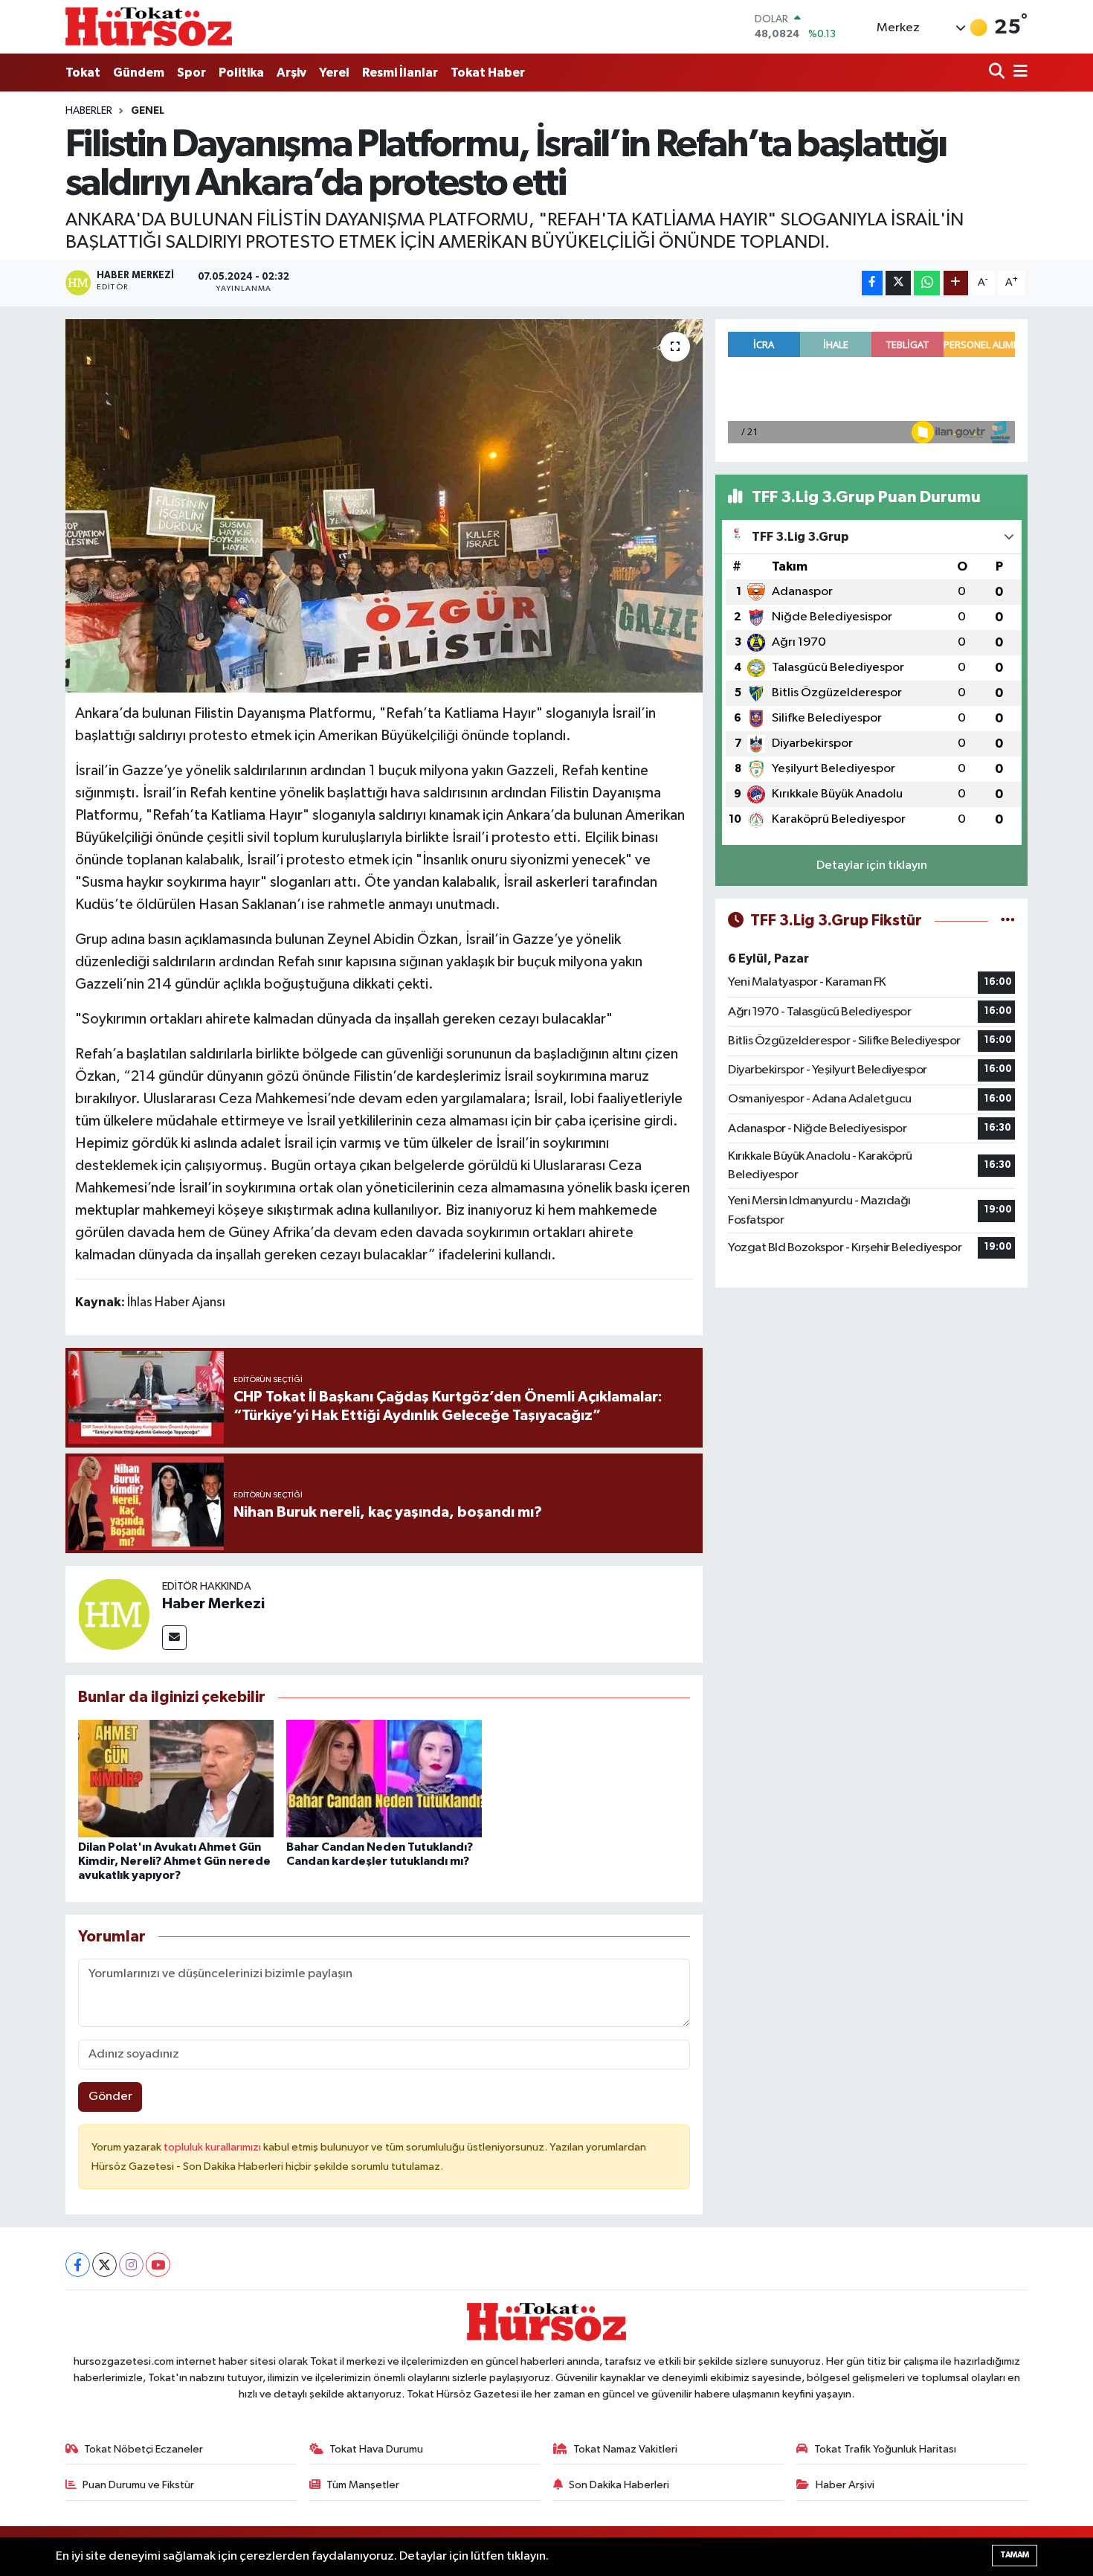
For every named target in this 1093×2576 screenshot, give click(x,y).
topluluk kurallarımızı (213, 2147)
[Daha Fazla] (956, 283)
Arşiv (291, 73)
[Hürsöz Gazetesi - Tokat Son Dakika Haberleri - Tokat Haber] (149, 26)
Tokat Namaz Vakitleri (625, 2449)
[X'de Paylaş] (898, 283)
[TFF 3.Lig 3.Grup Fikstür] (1008, 921)
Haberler (89, 111)
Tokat (83, 73)
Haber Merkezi (213, 1604)
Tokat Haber (488, 73)
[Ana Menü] (1018, 73)
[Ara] (998, 73)
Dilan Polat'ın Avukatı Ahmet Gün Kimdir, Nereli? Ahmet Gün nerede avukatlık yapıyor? (174, 1861)
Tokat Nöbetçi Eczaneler (144, 2449)
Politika (241, 73)
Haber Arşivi (845, 2485)
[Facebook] (78, 2265)
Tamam (1015, 2555)
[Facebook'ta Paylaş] (872, 283)
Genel (148, 111)
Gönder (110, 2097)
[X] (104, 2265)
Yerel (334, 73)
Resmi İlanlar (400, 73)
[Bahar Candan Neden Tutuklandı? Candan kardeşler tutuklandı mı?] (384, 1778)
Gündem (139, 73)
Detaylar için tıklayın (872, 865)
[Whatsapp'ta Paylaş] (927, 283)
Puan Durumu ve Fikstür (138, 2485)
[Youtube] (158, 2265)
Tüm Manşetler (363, 2485)
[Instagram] (131, 2265)
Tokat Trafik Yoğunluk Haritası (885, 2449)
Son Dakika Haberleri (619, 2485)
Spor (191, 73)
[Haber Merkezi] (114, 1614)
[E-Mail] (174, 1638)
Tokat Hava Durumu (376, 2449)
